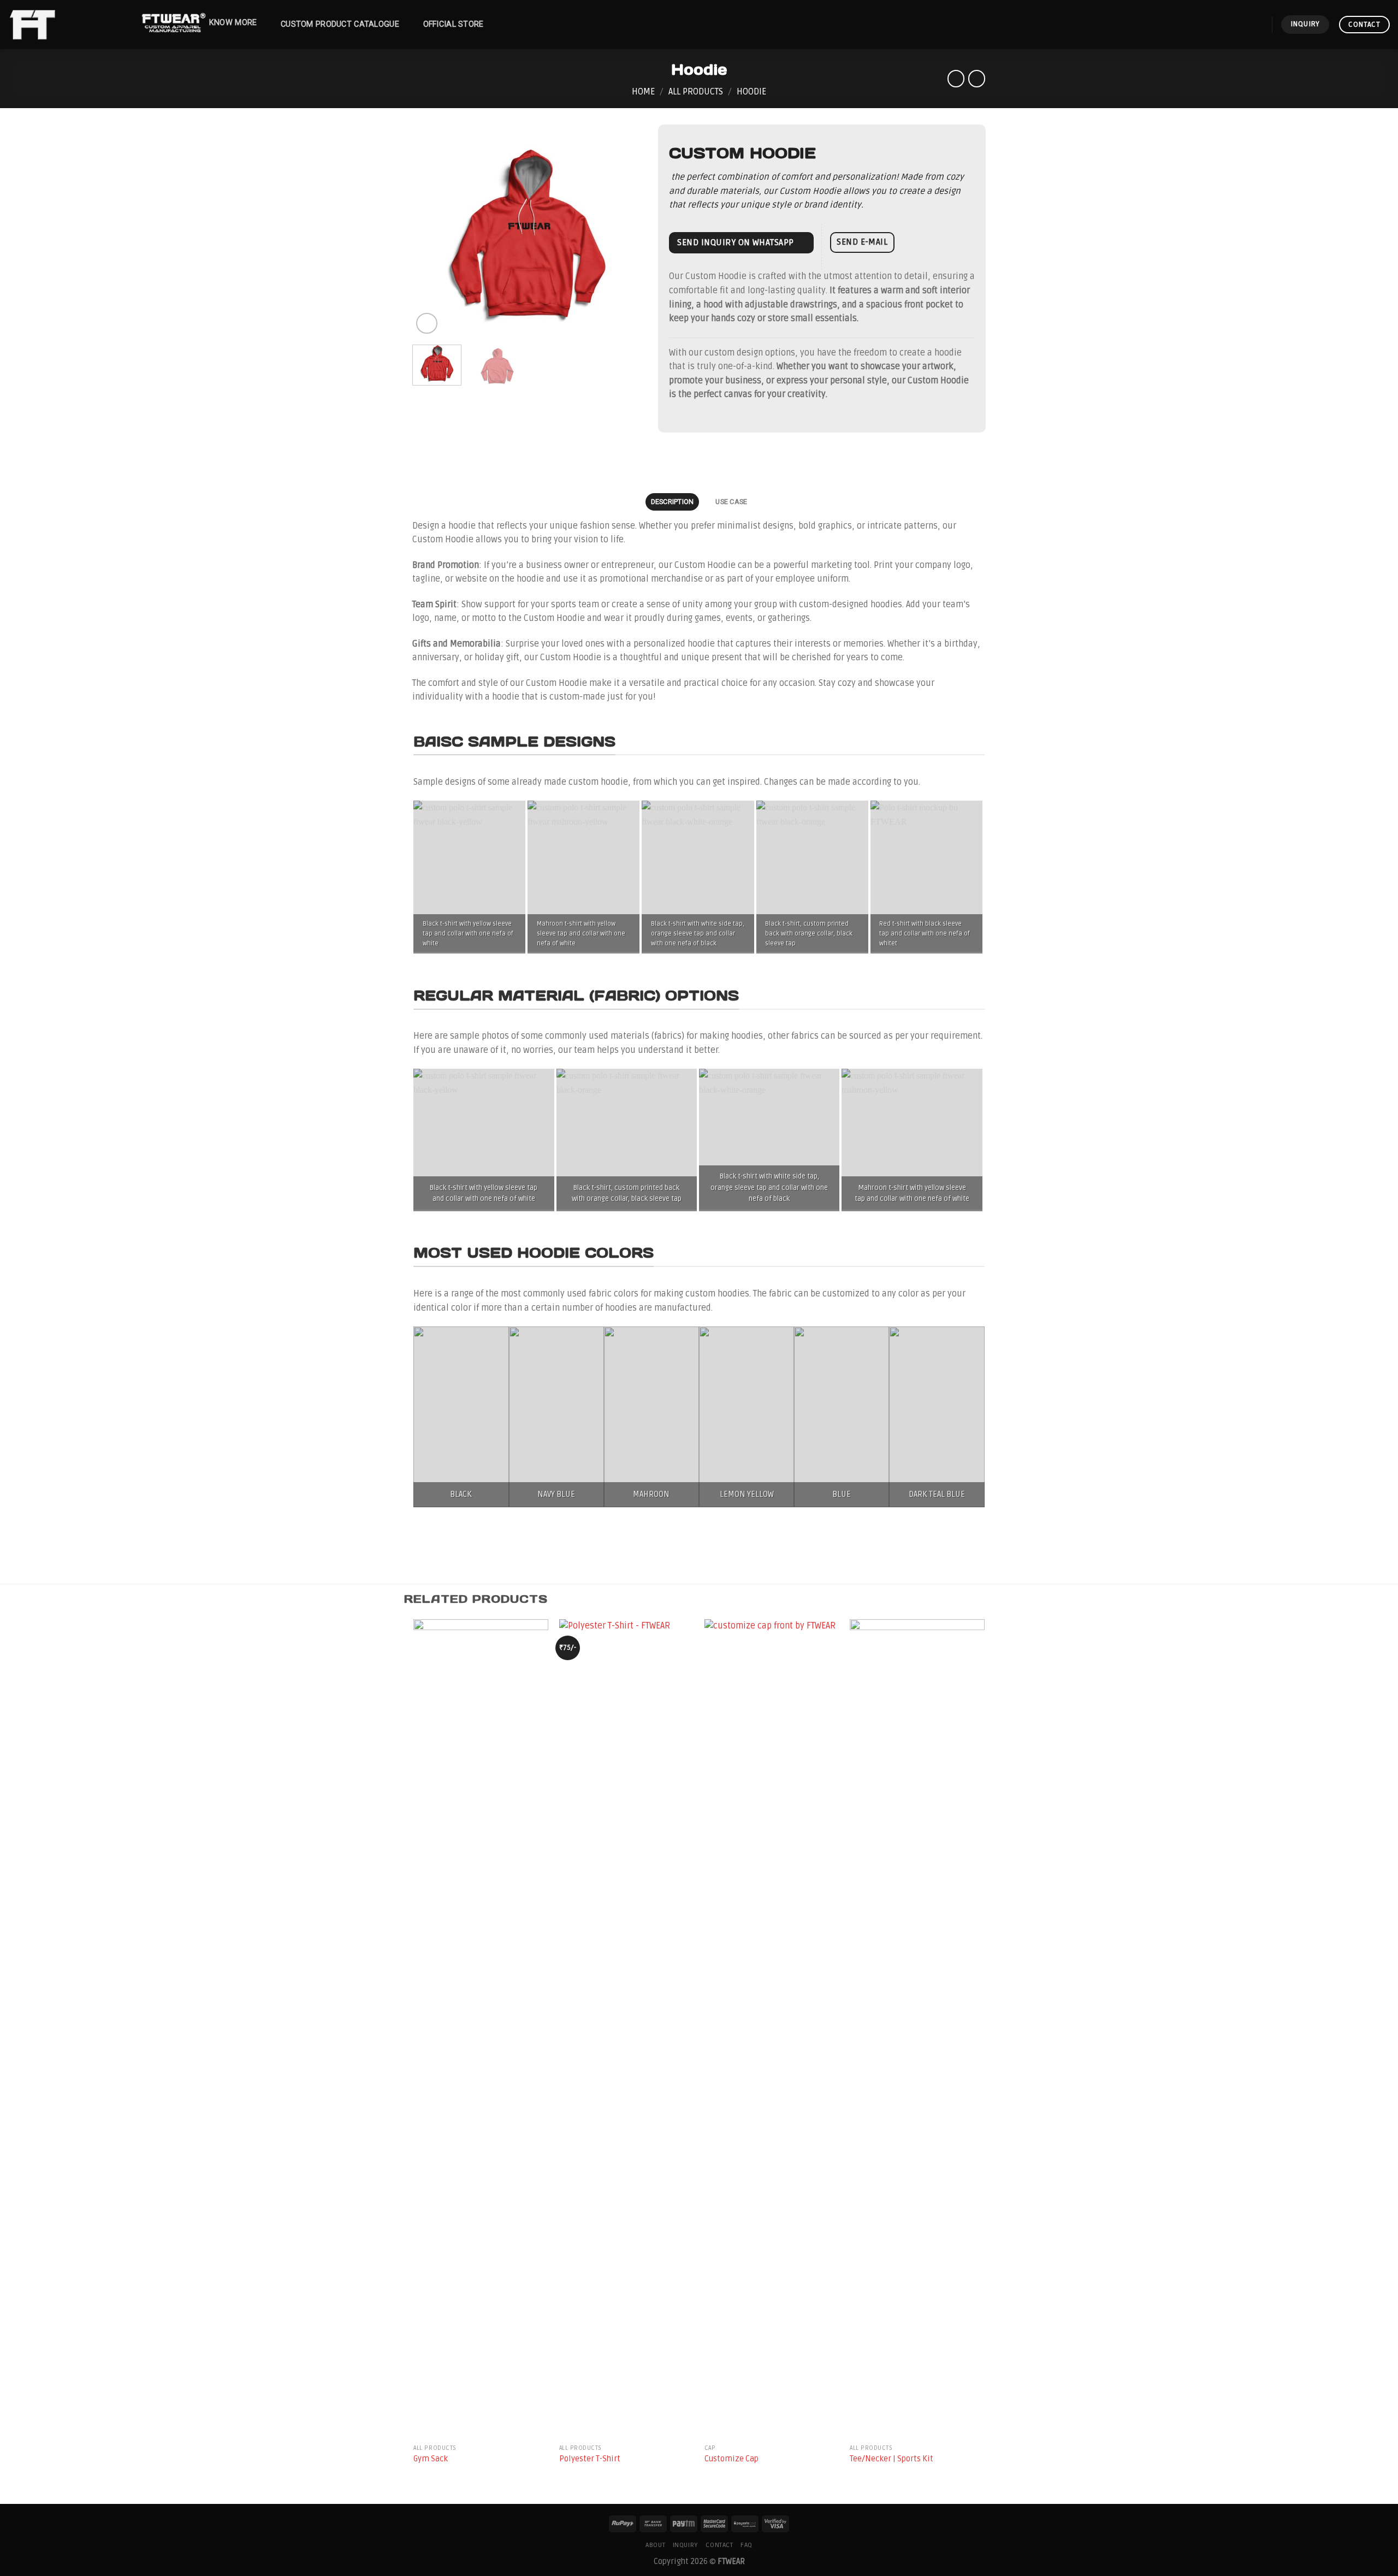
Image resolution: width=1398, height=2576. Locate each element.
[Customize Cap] (772, 2029)
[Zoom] (427, 324)
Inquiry (686, 2545)
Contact (719, 2545)
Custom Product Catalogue (340, 24)
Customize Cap (731, 2459)
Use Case (731, 502)
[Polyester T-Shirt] (627, 2029)
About (655, 2545)
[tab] (672, 502)
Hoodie (751, 92)
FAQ (747, 2545)
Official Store (454, 24)
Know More (233, 23)
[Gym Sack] (481, 2029)
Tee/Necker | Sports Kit (891, 2459)
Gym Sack (431, 2459)
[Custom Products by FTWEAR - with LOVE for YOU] (63, 25)
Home (643, 92)
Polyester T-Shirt (590, 2459)
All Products (696, 92)
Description (673, 502)
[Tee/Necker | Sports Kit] (917, 2029)
